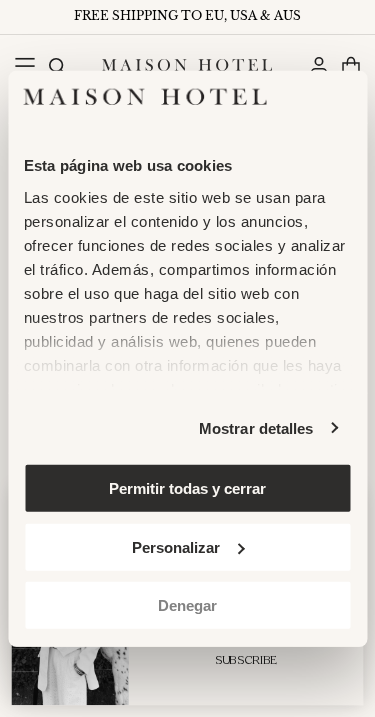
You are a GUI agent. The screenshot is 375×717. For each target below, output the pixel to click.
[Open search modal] (56, 65)
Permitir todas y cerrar (187, 488)
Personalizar (176, 546)
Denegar (187, 605)
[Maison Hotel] (187, 65)
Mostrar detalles (256, 427)
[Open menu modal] (24, 65)
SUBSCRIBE (246, 661)
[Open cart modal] (350, 65)
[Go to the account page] (318, 65)
